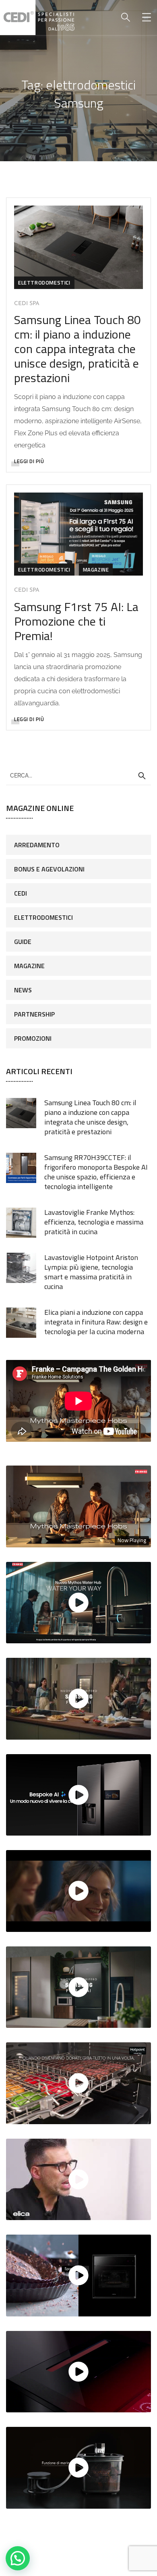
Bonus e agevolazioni (49, 869)
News (23, 990)
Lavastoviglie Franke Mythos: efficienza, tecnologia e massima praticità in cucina (94, 1222)
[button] (18, 2558)
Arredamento (37, 845)
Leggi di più (29, 461)
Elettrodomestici (44, 283)
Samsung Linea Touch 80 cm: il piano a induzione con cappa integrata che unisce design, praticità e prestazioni (77, 349)
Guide (23, 942)
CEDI (21, 893)
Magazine (96, 570)
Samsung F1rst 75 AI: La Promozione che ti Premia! (76, 621)
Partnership (34, 1014)
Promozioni (33, 1038)
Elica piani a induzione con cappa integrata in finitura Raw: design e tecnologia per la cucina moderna (96, 1322)
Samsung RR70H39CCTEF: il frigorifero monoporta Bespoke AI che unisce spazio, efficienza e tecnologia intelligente (96, 1172)
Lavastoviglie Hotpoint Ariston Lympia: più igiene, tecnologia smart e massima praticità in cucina (91, 1272)
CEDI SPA (27, 304)
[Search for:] (78, 775)
